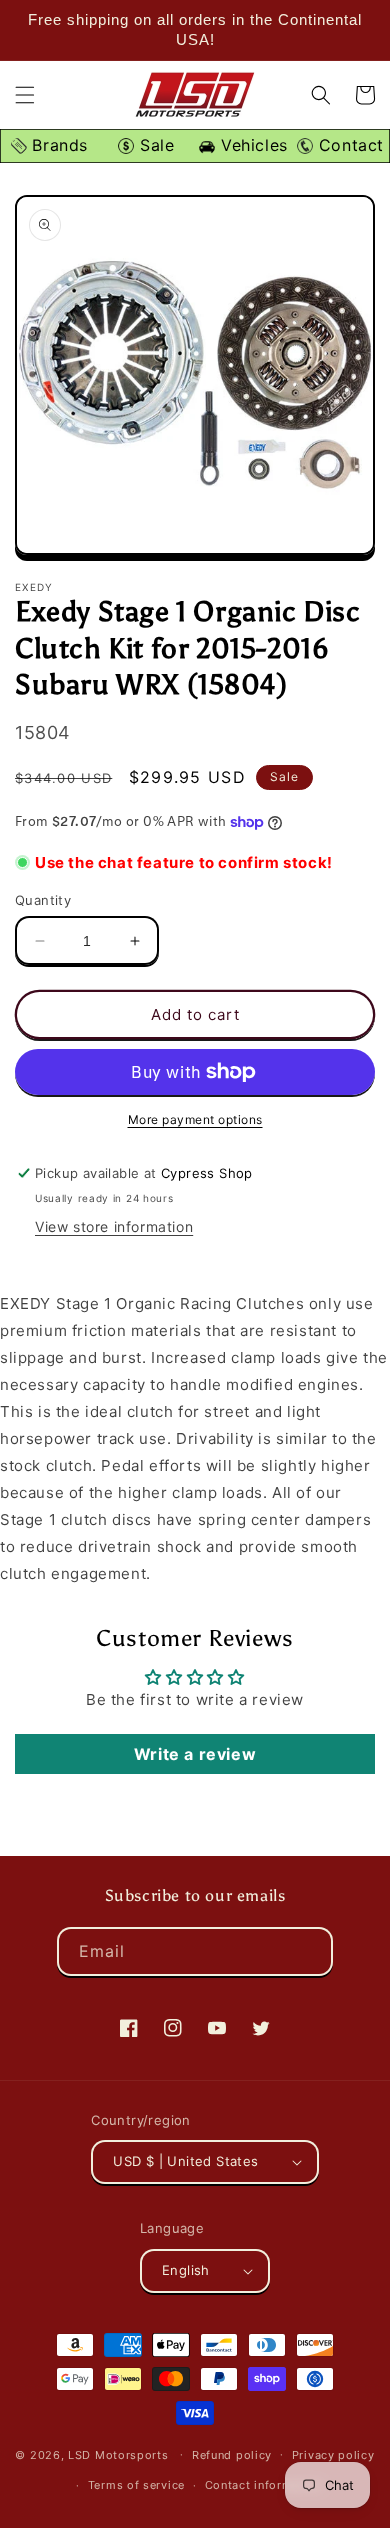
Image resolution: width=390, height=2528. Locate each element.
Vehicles (251, 145)
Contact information (263, 2485)
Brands (57, 145)
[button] (25, 95)
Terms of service (136, 2485)
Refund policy (232, 2455)
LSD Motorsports (118, 2454)
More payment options (195, 1119)
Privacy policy (333, 2455)
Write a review (195, 1754)
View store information (114, 1226)
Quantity (43, 900)
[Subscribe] (309, 1951)
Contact (348, 145)
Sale (154, 145)
